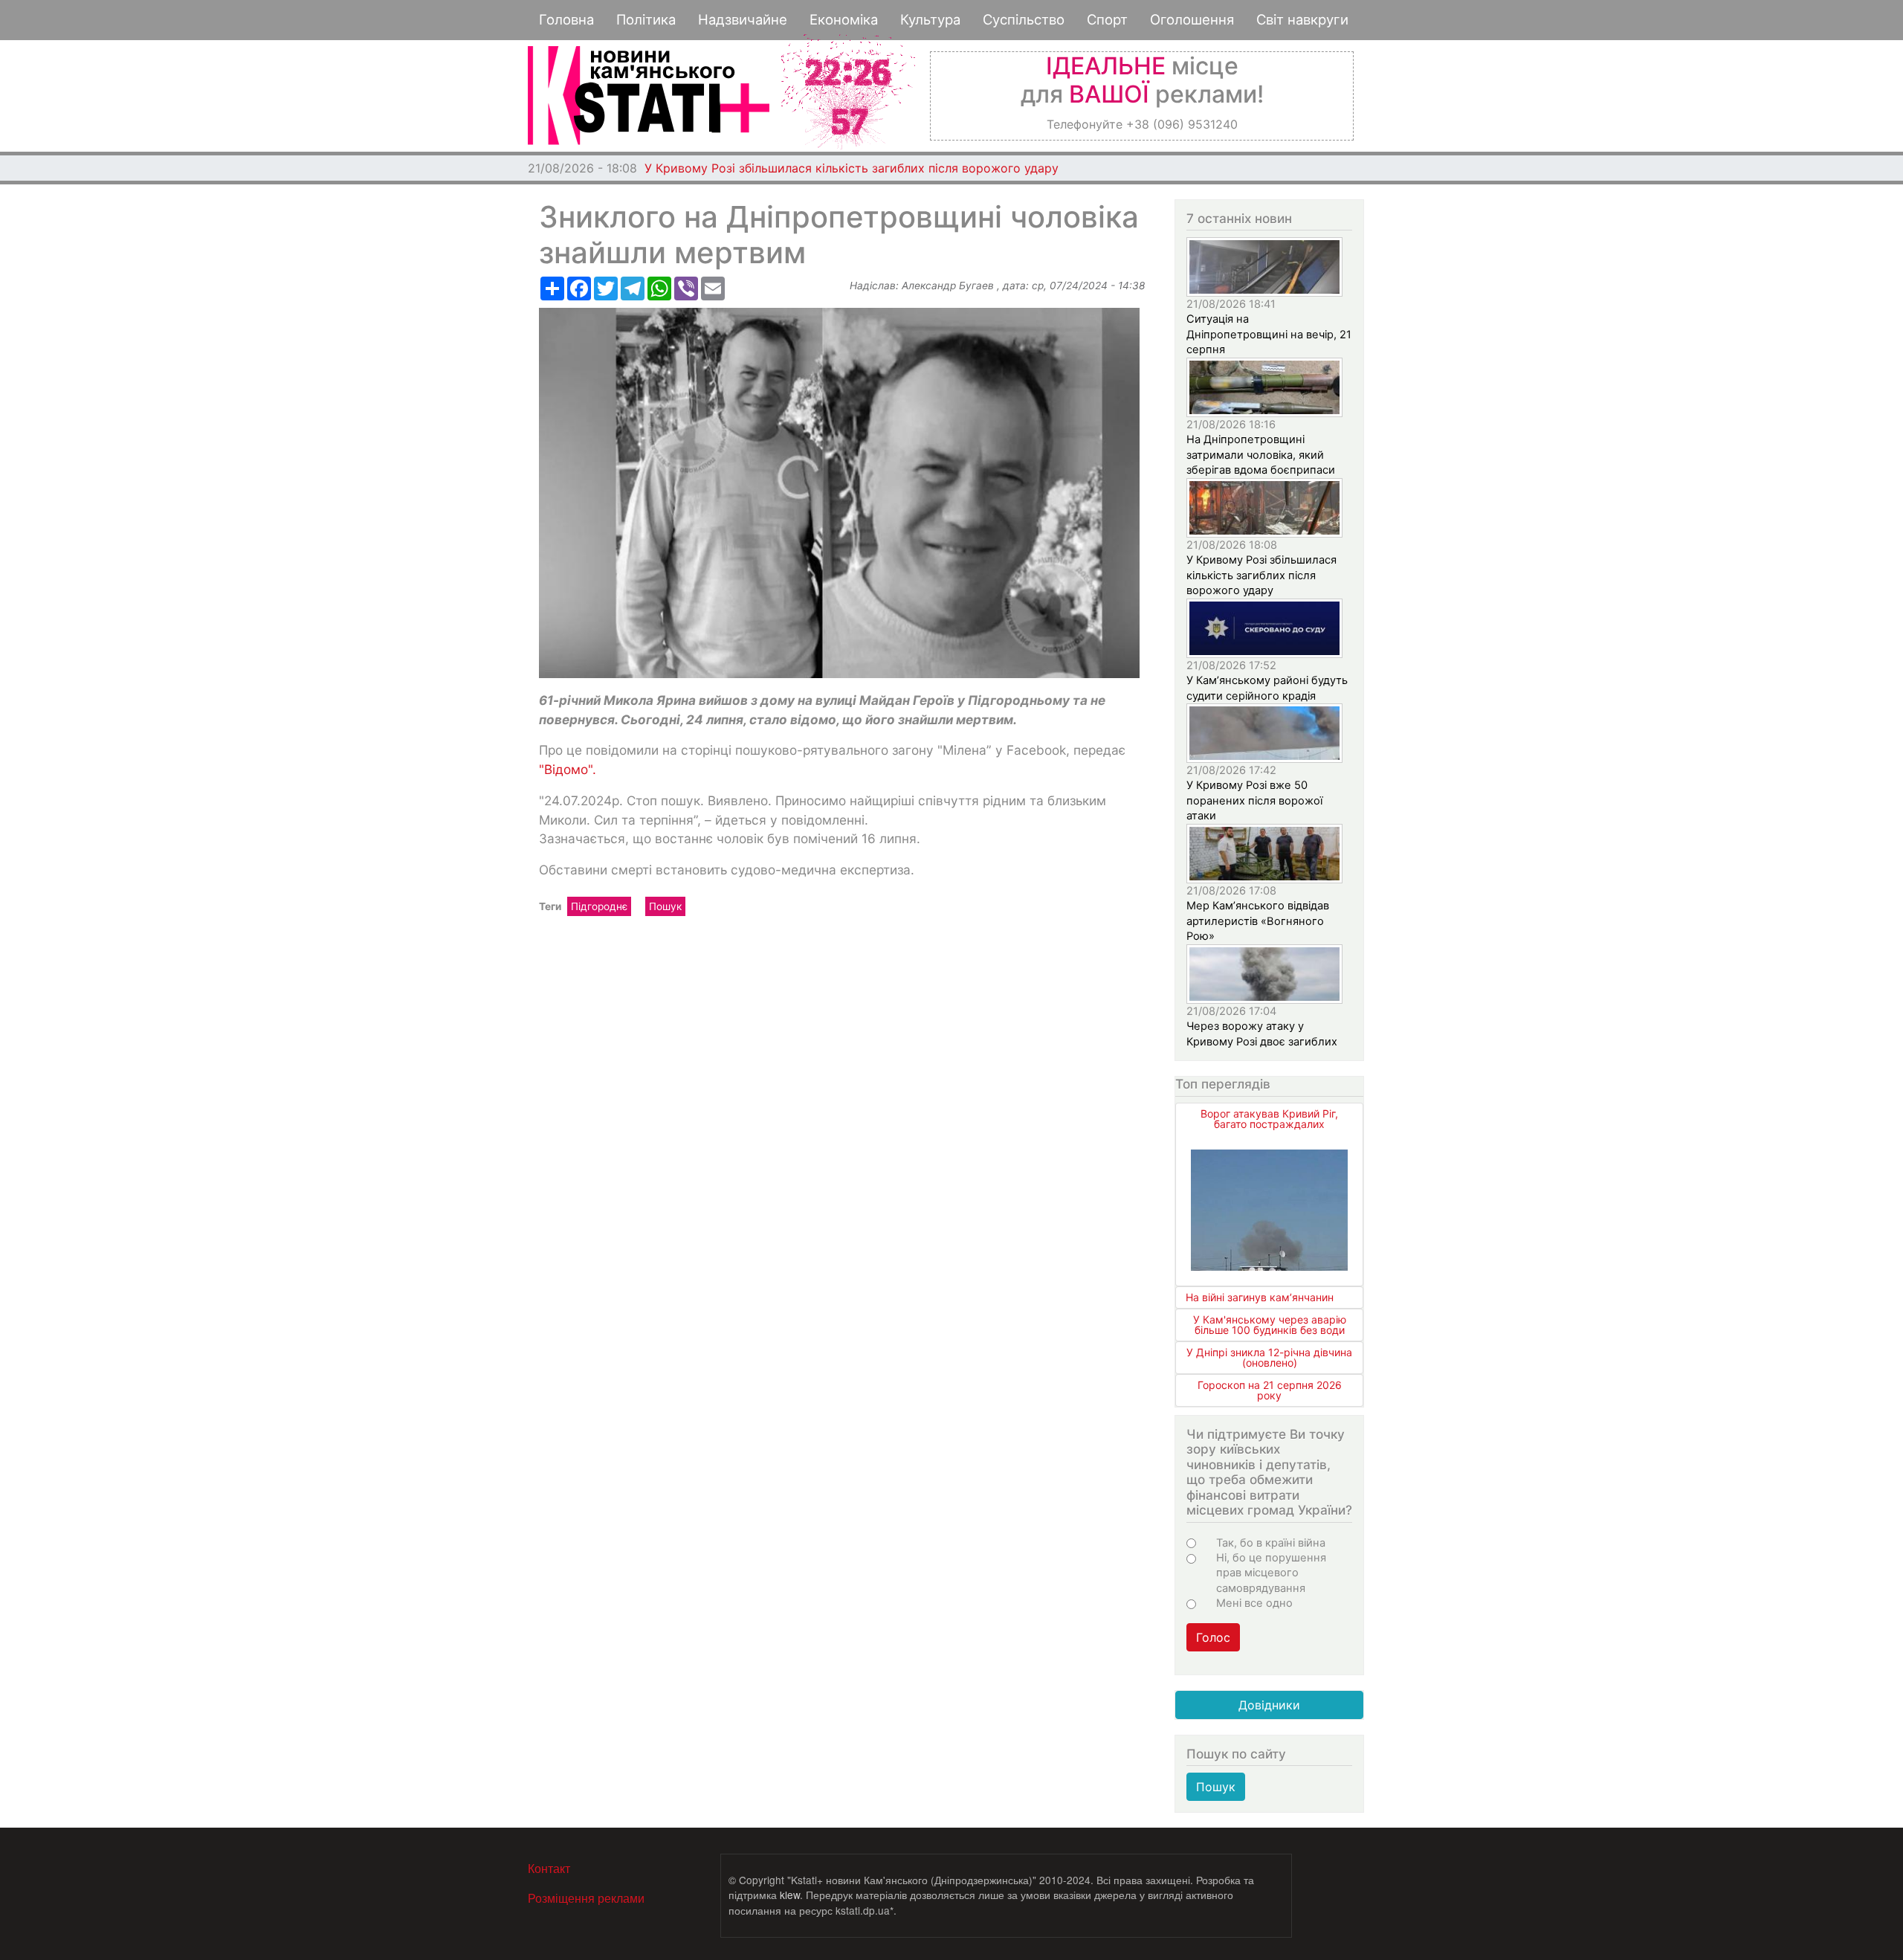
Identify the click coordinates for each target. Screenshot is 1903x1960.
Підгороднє (599, 906)
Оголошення (1192, 19)
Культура (930, 19)
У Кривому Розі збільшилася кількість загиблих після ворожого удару (852, 168)
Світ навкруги (1302, 19)
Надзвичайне (743, 19)
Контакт (549, 1868)
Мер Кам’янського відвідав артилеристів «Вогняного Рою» (1258, 921)
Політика (646, 19)
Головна (566, 19)
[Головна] (649, 96)
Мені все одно (1254, 1603)
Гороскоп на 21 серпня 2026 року (1270, 1390)
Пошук (665, 906)
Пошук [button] (1216, 1787)
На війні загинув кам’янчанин (1260, 1297)
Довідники (1269, 1705)
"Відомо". (568, 769)
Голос (1213, 1637)
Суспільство (1024, 19)
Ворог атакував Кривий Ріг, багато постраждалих (1269, 1119)
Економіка (844, 19)
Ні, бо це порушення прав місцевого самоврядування (1271, 1573)
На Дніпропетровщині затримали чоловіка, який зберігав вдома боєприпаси (1261, 455)
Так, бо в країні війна (1271, 1543)
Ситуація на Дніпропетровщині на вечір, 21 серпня (1269, 334)
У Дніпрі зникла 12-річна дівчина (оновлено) (1269, 1357)
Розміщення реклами (586, 1898)
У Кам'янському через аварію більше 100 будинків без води (1270, 1325)
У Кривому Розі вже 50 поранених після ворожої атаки (1254, 800)
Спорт (1107, 19)
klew (790, 1895)
